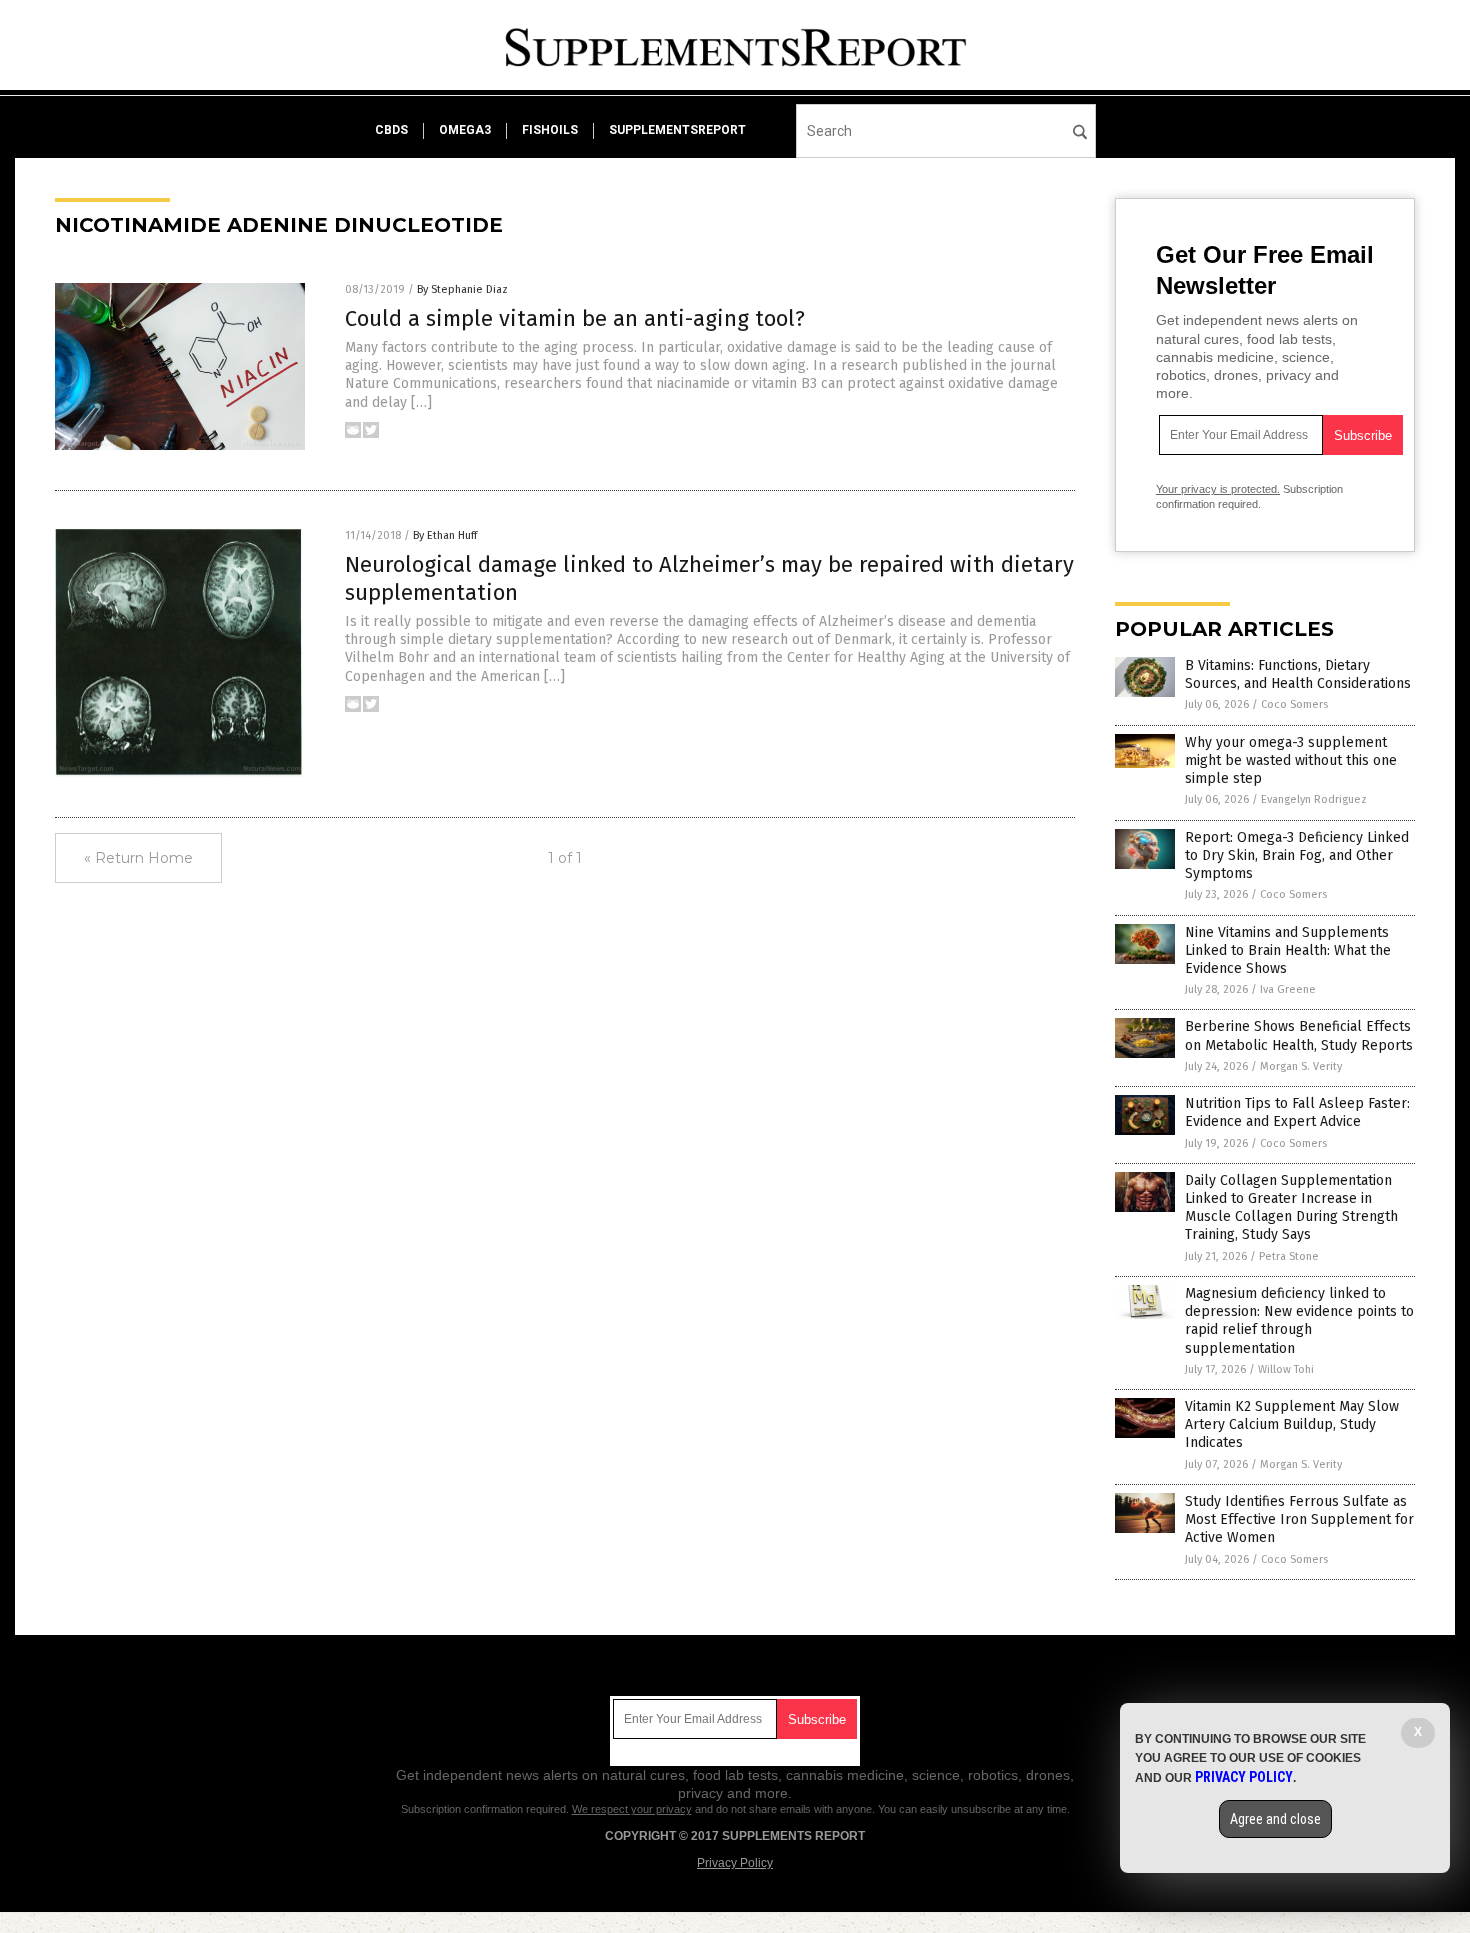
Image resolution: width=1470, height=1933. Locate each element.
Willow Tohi (1286, 1369)
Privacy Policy (735, 1863)
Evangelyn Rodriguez (1314, 799)
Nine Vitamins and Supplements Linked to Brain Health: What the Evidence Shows (1288, 950)
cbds (391, 130)
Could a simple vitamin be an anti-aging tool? (575, 318)
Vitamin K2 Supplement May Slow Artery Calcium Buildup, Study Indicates (1292, 1424)
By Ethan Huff (445, 535)
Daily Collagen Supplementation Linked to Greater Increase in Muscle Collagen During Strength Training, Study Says (1291, 1208)
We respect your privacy (632, 1809)
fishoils (550, 130)
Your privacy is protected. (1218, 489)
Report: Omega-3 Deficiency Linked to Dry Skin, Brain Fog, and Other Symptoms (1297, 855)
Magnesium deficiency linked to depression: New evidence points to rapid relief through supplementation (1299, 1321)
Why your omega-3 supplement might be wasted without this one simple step (1291, 760)
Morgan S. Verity (1301, 1066)
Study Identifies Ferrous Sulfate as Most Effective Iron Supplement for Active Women (1299, 1519)
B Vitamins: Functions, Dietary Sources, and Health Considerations (1298, 674)
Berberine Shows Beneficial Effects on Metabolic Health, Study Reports (1299, 1035)
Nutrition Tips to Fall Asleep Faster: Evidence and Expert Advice (1297, 1112)
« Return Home (138, 858)
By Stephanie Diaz (462, 289)
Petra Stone (1289, 1256)
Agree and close (1275, 1819)
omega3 (465, 130)
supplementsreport (677, 130)
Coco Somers (1294, 704)
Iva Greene (1288, 989)
